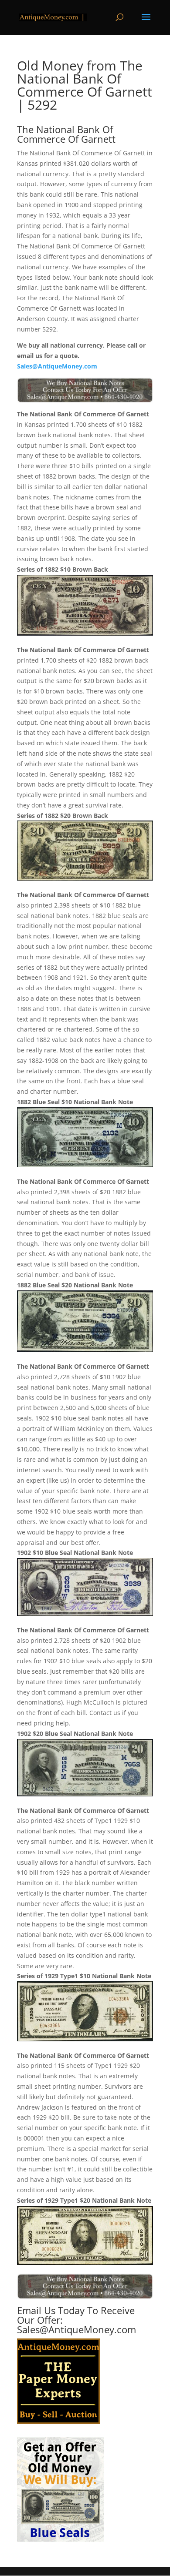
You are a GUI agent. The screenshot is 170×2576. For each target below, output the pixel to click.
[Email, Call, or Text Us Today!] (85, 390)
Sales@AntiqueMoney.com (57, 366)
